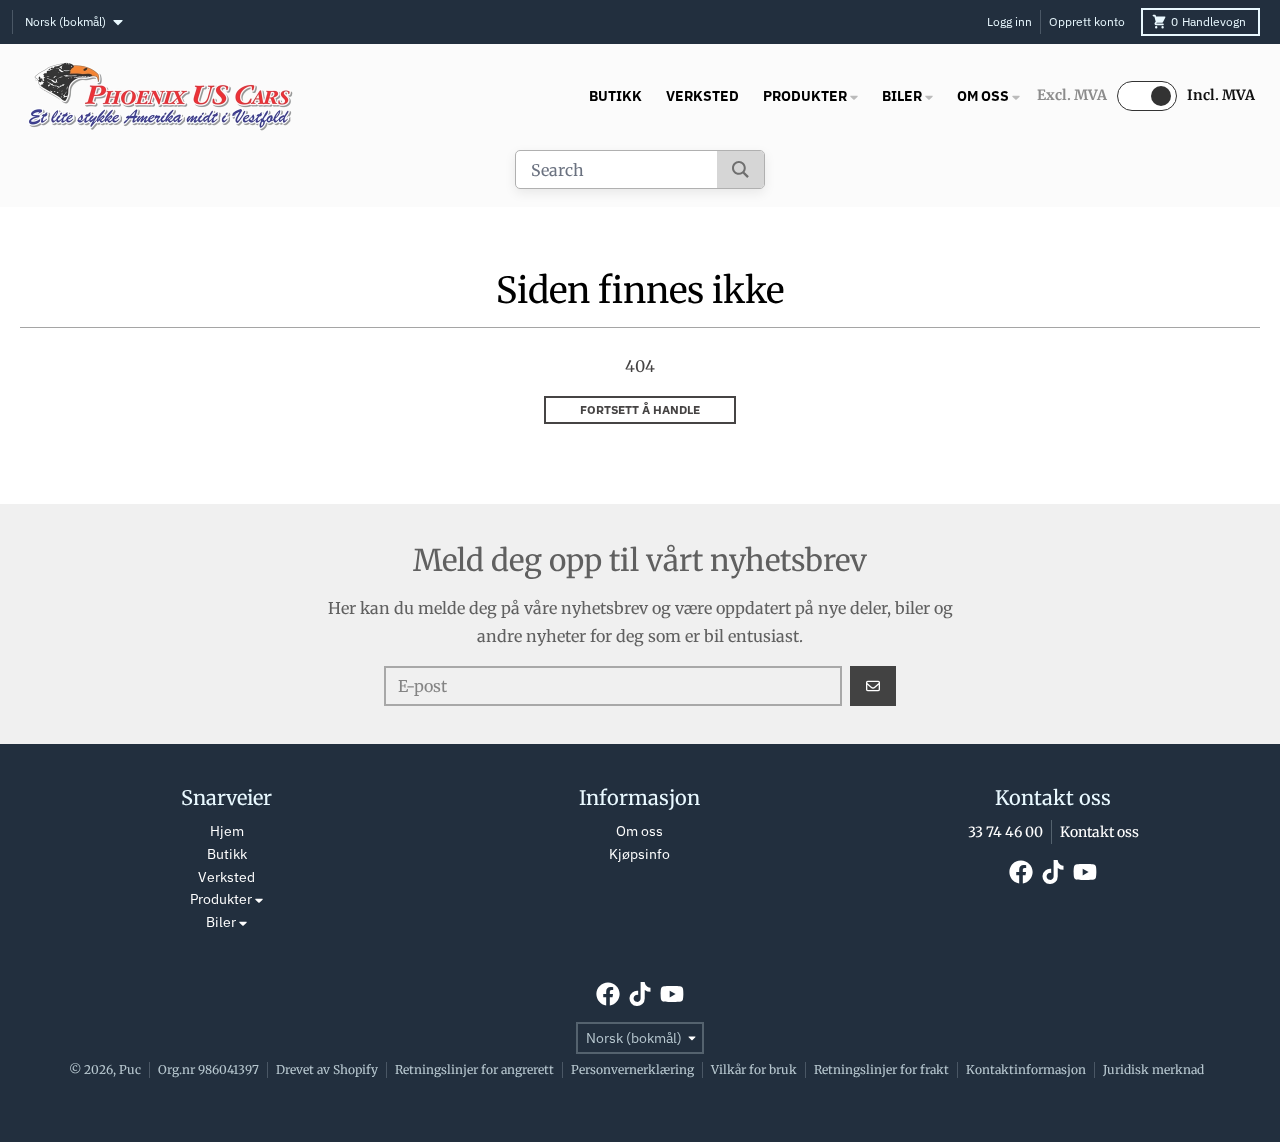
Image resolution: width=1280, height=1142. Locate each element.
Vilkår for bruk (754, 1069)
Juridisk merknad (1153, 1069)
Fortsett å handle (640, 409)
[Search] (740, 169)
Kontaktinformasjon (1026, 1069)
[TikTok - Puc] (1053, 872)
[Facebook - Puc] (1021, 872)
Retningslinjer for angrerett (474, 1069)
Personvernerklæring (632, 1069)
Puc (130, 1069)
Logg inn (1009, 21)
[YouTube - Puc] (1085, 872)
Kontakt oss (1099, 832)
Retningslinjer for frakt (881, 1069)
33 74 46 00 (1005, 832)
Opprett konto (1087, 21)
